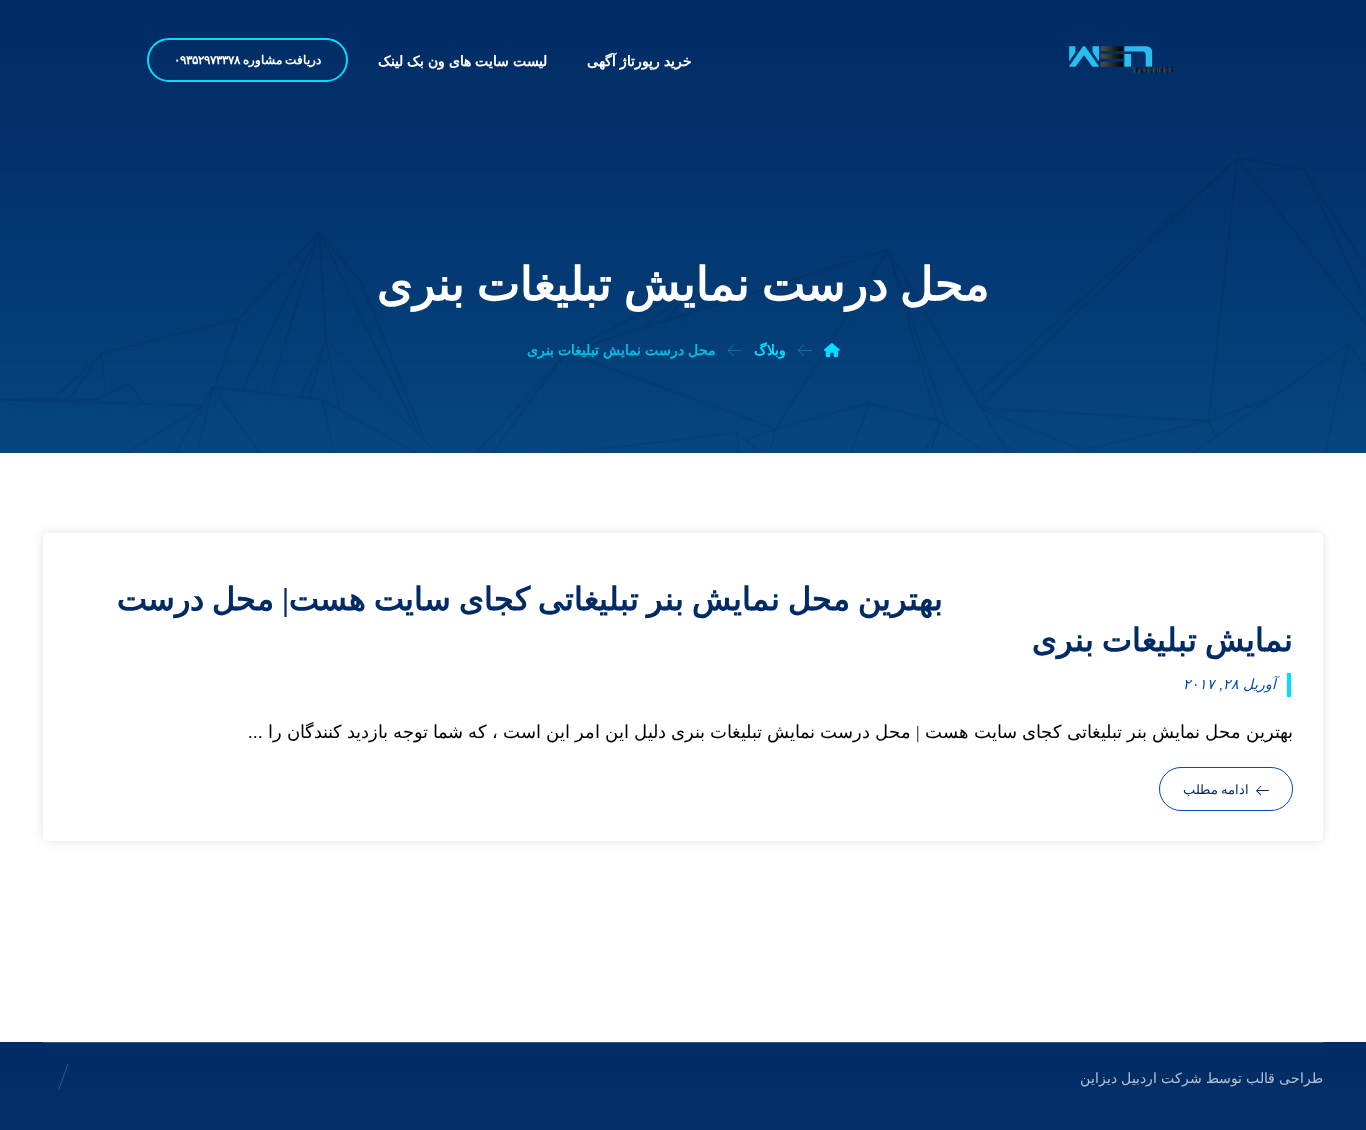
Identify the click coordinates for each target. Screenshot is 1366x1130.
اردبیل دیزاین (1118, 1078)
